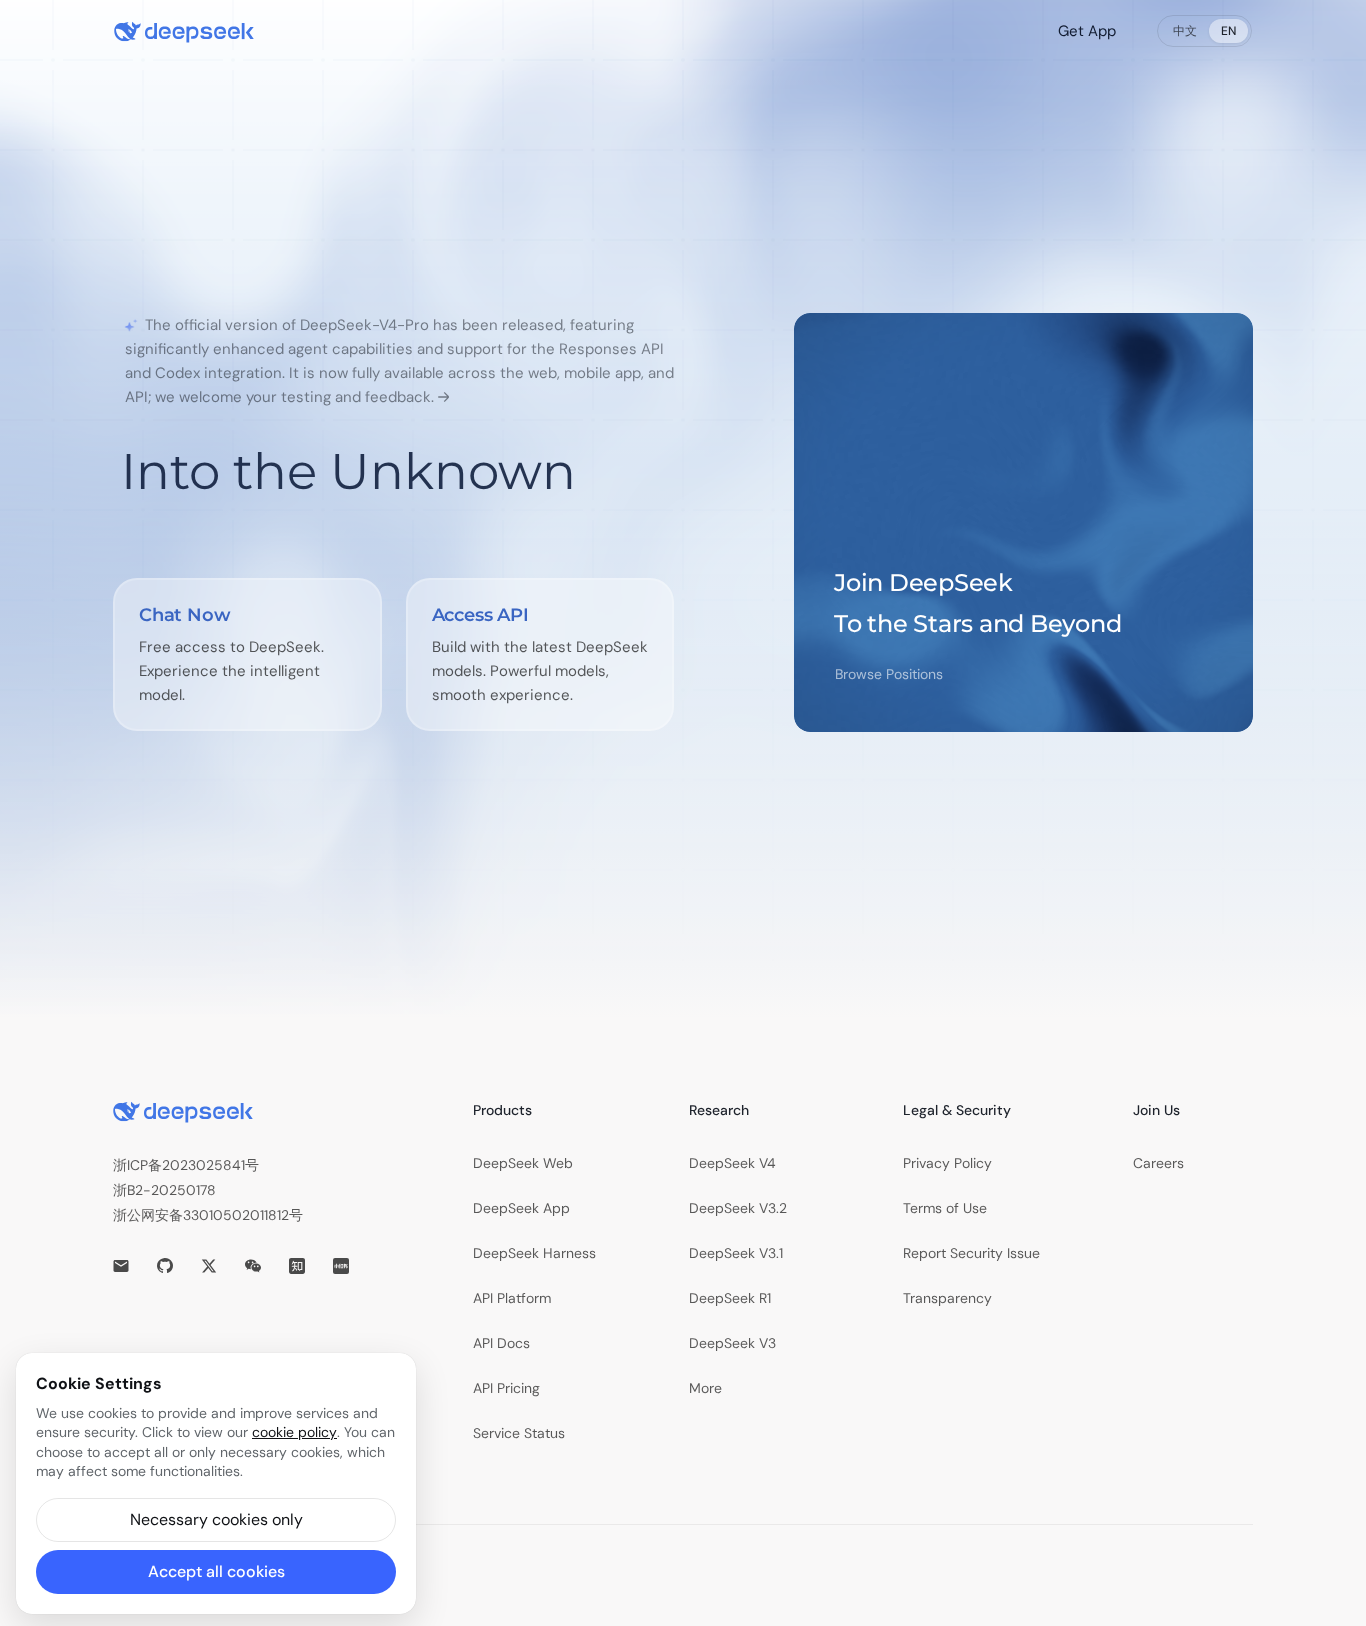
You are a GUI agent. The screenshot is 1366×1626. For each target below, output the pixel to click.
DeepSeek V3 (732, 1343)
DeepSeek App (521, 1208)
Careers (1158, 1163)
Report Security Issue (971, 1253)
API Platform (512, 1298)
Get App (1087, 31)
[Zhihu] (297, 1266)
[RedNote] (341, 1266)
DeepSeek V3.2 (738, 1208)
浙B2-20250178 (164, 1190)
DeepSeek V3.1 (736, 1253)
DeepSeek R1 (730, 1298)
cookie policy (294, 1432)
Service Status (519, 1433)
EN (1228, 31)
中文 (1185, 31)
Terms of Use (945, 1208)
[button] (216, 1520)
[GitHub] (165, 1266)
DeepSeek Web (523, 1163)
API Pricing (506, 1388)
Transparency (947, 1298)
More (705, 1388)
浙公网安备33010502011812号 (208, 1215)
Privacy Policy (947, 1163)
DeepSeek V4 (732, 1163)
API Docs (501, 1343)
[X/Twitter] (209, 1266)
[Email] (121, 1266)
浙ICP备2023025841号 (186, 1165)
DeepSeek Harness (534, 1253)
